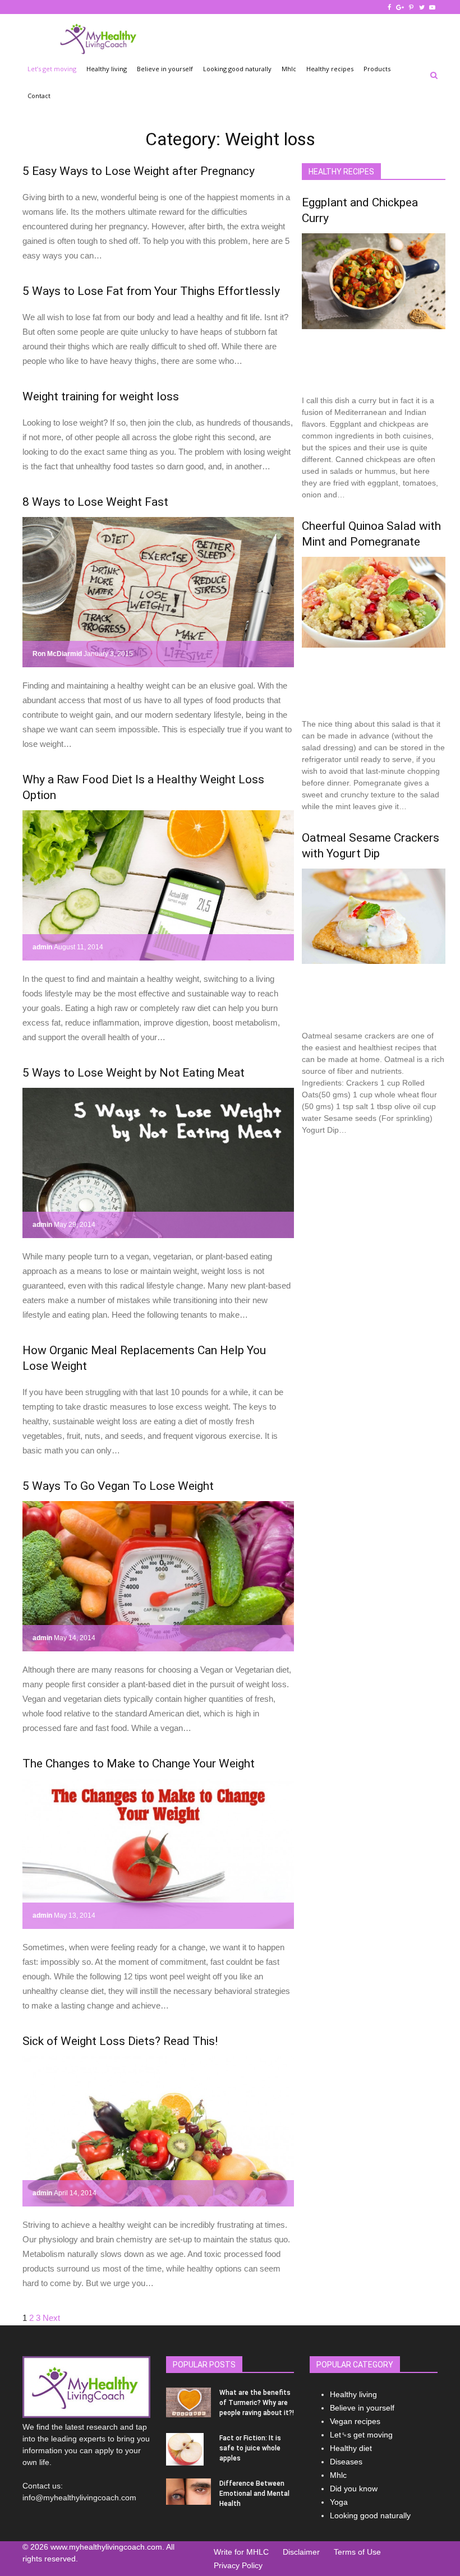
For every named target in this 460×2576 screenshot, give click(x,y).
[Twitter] (422, 7)
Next (51, 2318)
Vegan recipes (355, 2421)
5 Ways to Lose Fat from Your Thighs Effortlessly (151, 291)
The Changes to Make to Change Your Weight (139, 1764)
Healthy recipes (330, 69)
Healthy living (107, 69)
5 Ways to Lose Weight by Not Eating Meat (134, 1073)
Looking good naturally (237, 69)
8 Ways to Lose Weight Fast (95, 502)
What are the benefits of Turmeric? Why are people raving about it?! (257, 2403)
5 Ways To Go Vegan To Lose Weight (118, 1486)
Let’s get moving (52, 69)
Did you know (354, 2489)
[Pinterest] (412, 7)
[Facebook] (390, 7)
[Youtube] (433, 7)
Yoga (339, 2502)
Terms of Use (357, 2552)
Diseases (346, 2462)
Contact (39, 96)
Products (377, 69)
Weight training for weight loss (101, 396)
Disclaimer (301, 2552)
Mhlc (289, 69)
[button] (434, 75)
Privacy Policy (238, 2565)
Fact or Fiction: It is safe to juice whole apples (250, 2448)
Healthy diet (351, 2448)
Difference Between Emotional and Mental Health (254, 2494)
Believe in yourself (165, 69)
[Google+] (401, 7)
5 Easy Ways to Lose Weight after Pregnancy (139, 171)
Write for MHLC (241, 2552)
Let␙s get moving (361, 2435)
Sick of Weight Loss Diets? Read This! (120, 2041)
